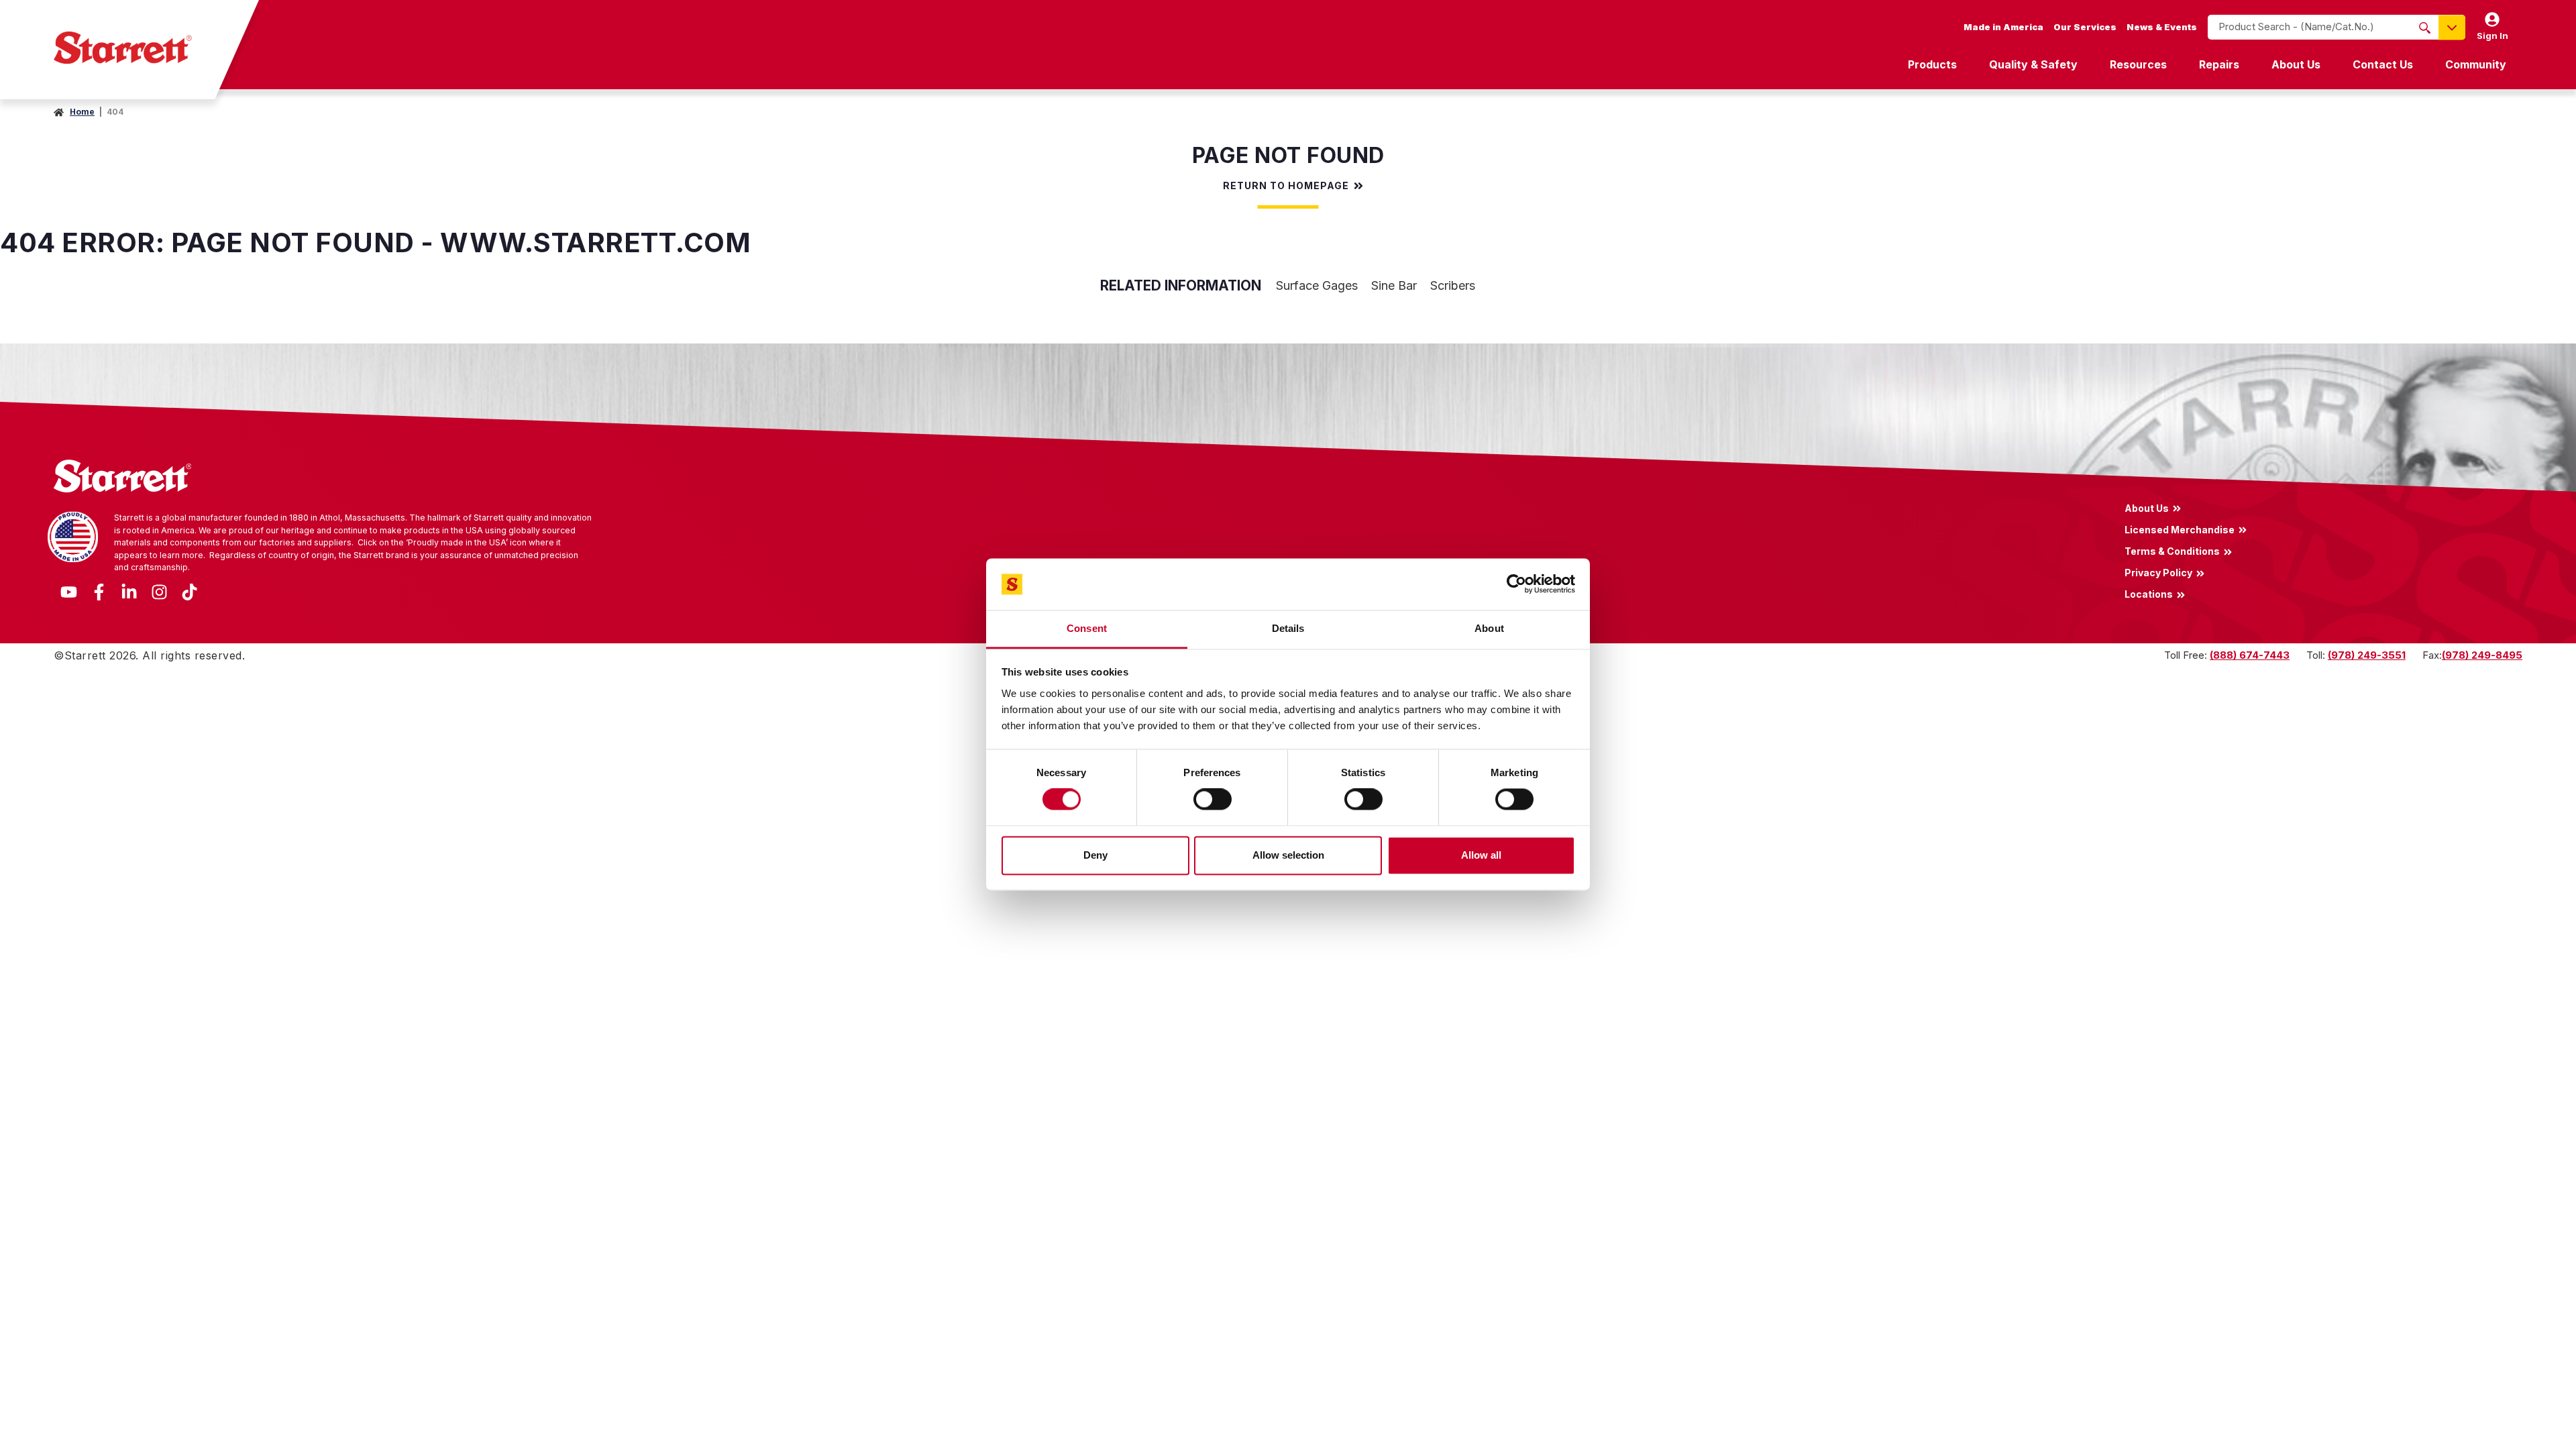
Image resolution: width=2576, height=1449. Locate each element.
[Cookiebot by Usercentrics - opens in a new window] (1516, 584)
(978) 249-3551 (2367, 655)
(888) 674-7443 (2250, 655)
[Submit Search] (2425, 28)
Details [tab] (1288, 628)
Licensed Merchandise (2180, 529)
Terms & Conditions (2172, 551)
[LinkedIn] (129, 591)
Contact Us (2383, 64)
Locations (2149, 594)
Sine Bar (1394, 285)
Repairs (2219, 64)
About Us (2296, 64)
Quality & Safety (2033, 64)
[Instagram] (159, 591)
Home (82, 112)
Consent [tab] (1087, 628)
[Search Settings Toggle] (2452, 27)
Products (1932, 64)
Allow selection (1288, 855)
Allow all (1481, 855)
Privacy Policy (2158, 573)
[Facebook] (99, 591)
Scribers (1453, 285)
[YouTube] (69, 591)
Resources (2138, 64)
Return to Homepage (1286, 186)
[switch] (1213, 800)
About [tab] (1489, 628)
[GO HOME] (123, 48)
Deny (1095, 855)
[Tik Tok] (190, 591)
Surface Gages (1317, 285)
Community (2476, 64)
